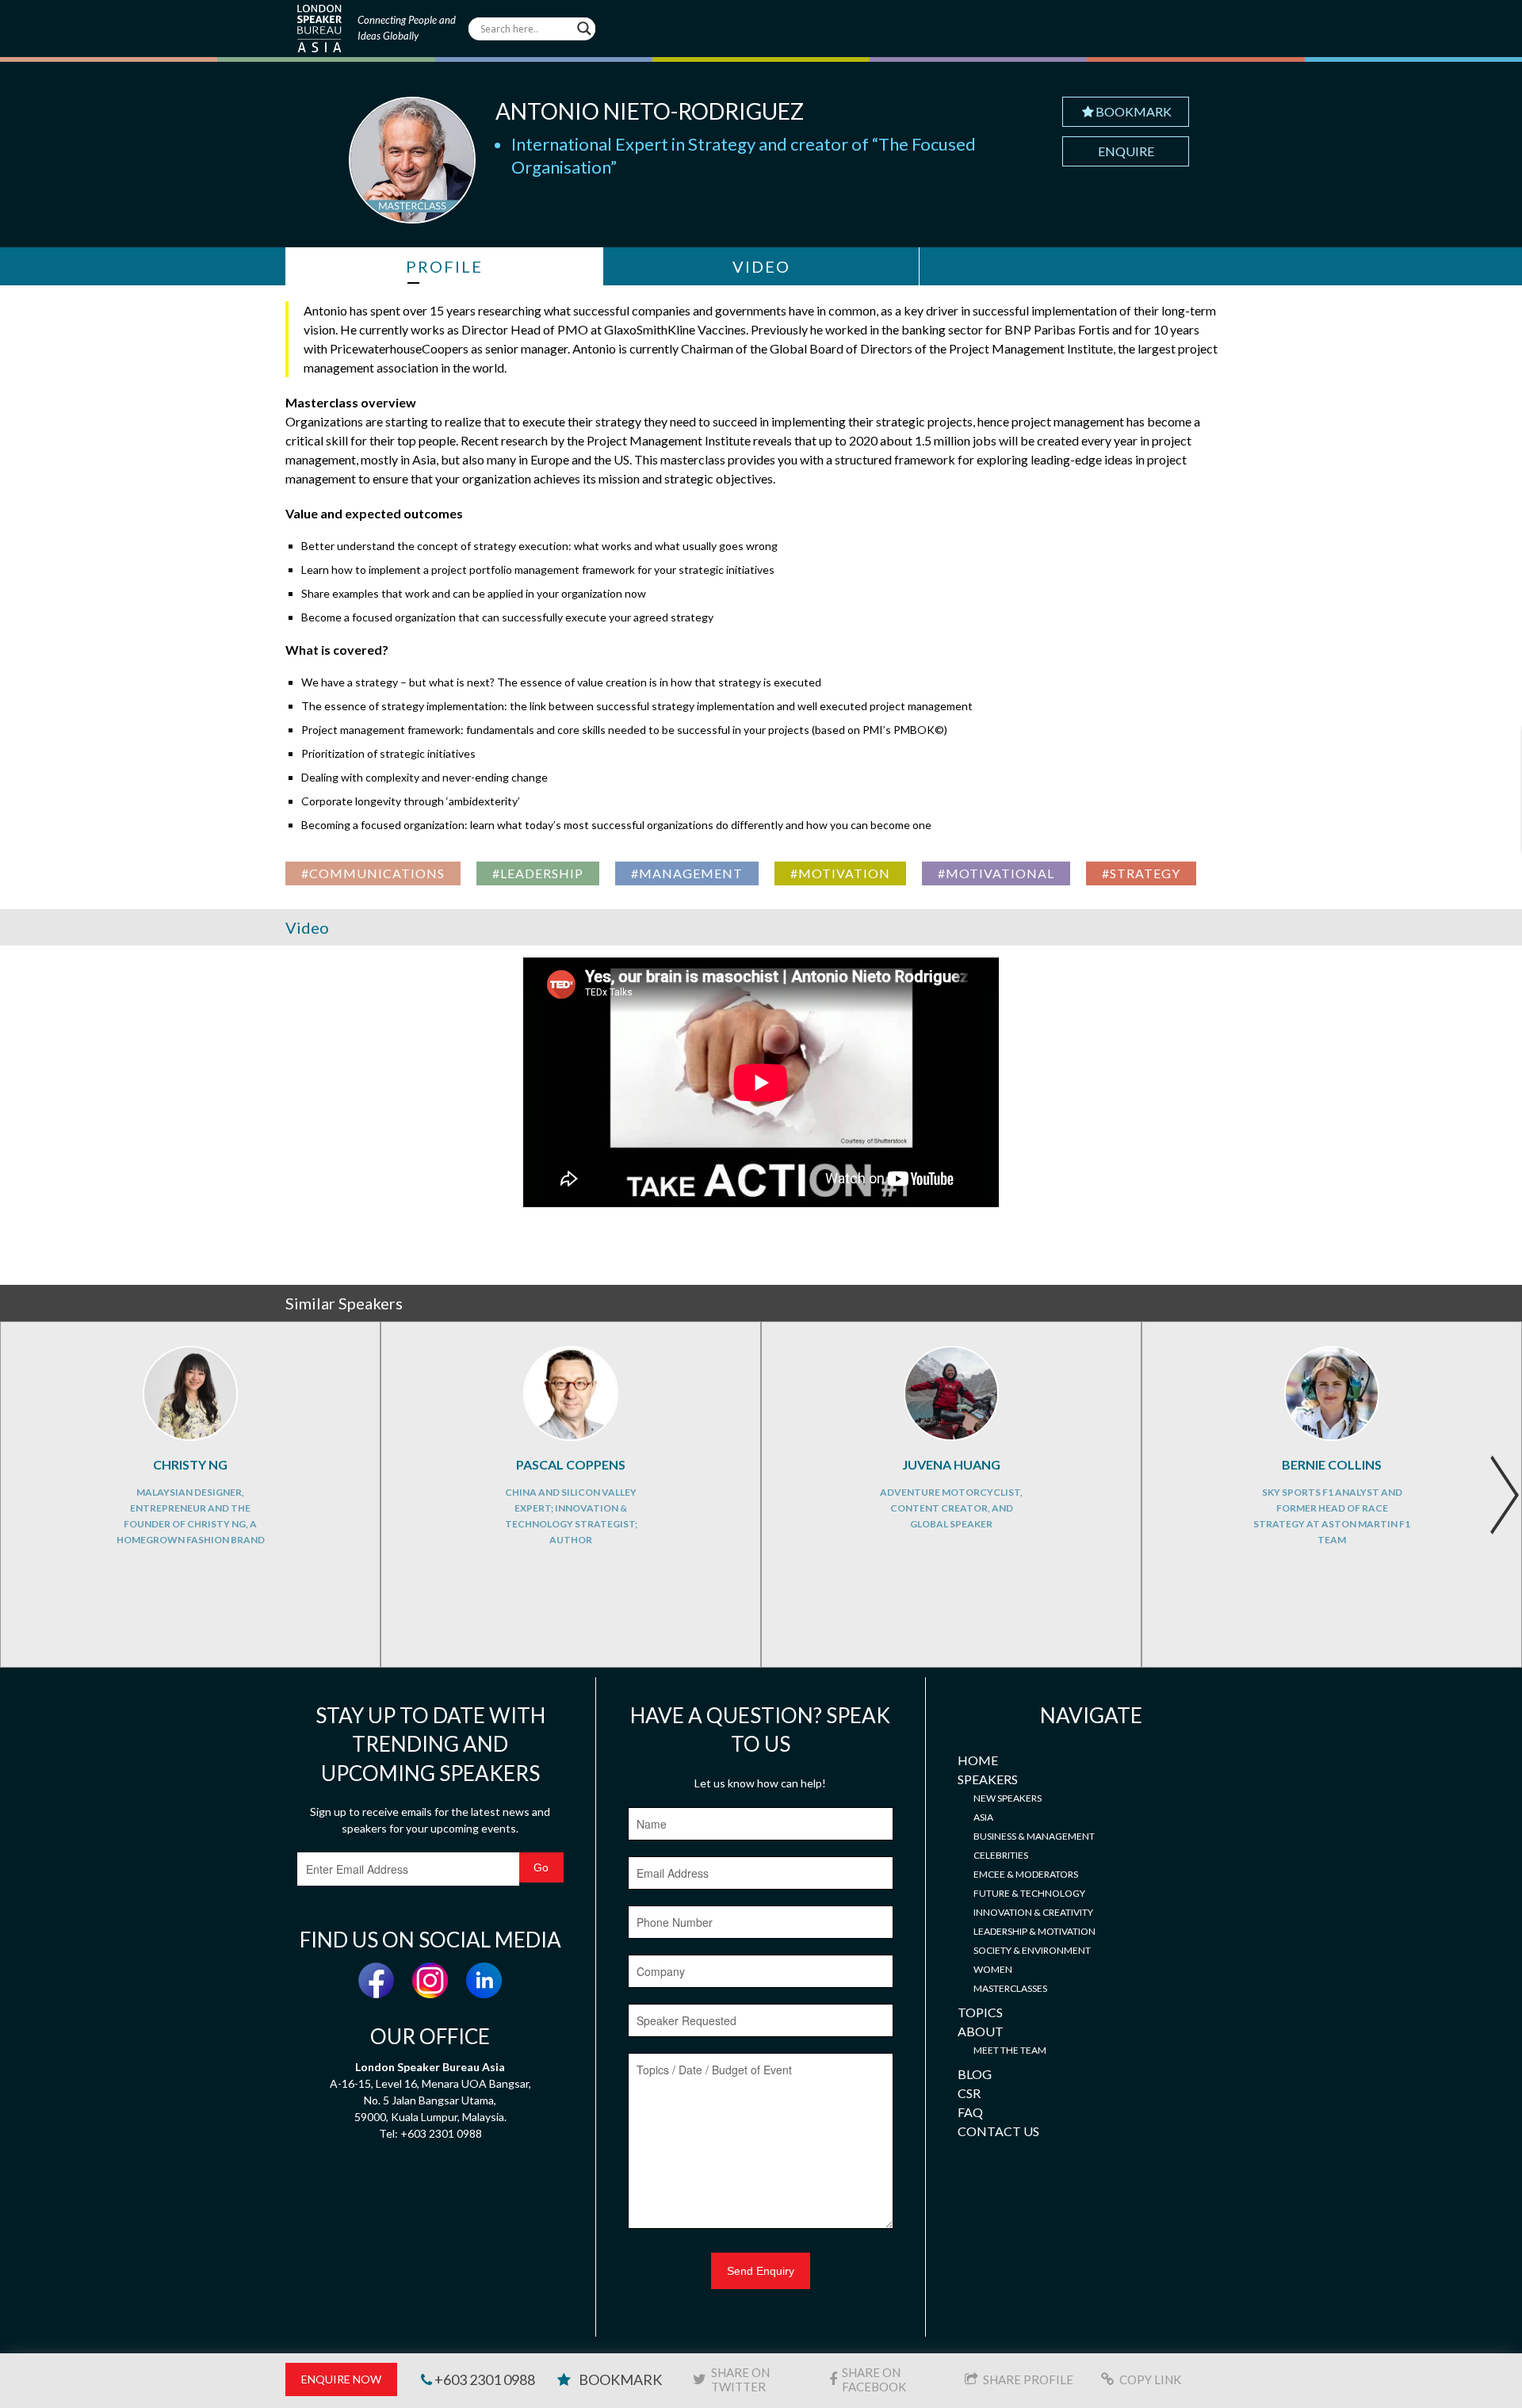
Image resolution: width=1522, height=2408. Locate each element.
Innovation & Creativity (1033, 1912)
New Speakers (1008, 1798)
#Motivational (996, 873)
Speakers (988, 1779)
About (981, 2031)
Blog (975, 2074)
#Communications (373, 873)
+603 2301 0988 (484, 2379)
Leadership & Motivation (1034, 1931)
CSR (969, 2093)
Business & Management (1034, 1836)
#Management (687, 873)
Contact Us (998, 2131)
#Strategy (1141, 873)
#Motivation (840, 873)
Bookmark (1134, 111)
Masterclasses (1010, 1988)
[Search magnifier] (584, 29)
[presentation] (1504, 1495)
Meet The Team (1010, 2050)
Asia (983, 1817)
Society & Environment (1032, 1950)
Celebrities (1001, 1855)
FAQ (970, 2112)
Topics (980, 2012)
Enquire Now (341, 2379)
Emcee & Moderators (1026, 1874)
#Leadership (538, 873)
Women (993, 1969)
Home (978, 1760)
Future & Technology (1029, 1893)
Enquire (1126, 151)
